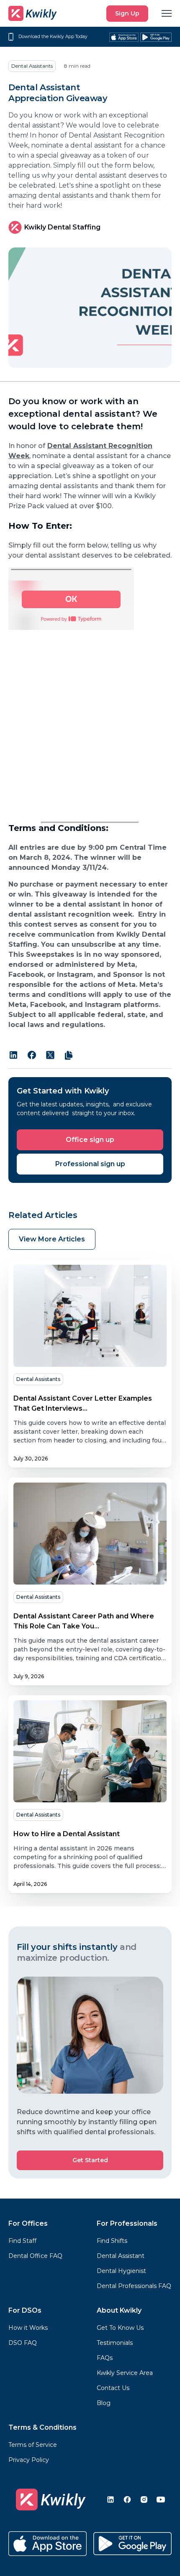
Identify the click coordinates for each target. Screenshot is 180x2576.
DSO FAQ (23, 2343)
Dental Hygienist (121, 2271)
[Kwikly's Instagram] (144, 2500)
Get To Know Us (120, 2328)
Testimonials (115, 2343)
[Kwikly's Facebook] (127, 2500)
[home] (33, 13)
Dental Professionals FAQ (134, 2286)
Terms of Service (33, 2445)
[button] (167, 13)
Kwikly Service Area (125, 2373)
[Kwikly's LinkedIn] (111, 2500)
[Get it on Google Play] (156, 37)
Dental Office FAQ (35, 2256)
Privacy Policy (29, 2460)
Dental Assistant (121, 2256)
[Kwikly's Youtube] (161, 2500)
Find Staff (22, 2241)
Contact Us (113, 2388)
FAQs (105, 2358)
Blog (104, 2403)
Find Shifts (112, 2241)
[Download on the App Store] (48, 2544)
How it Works (28, 2328)
